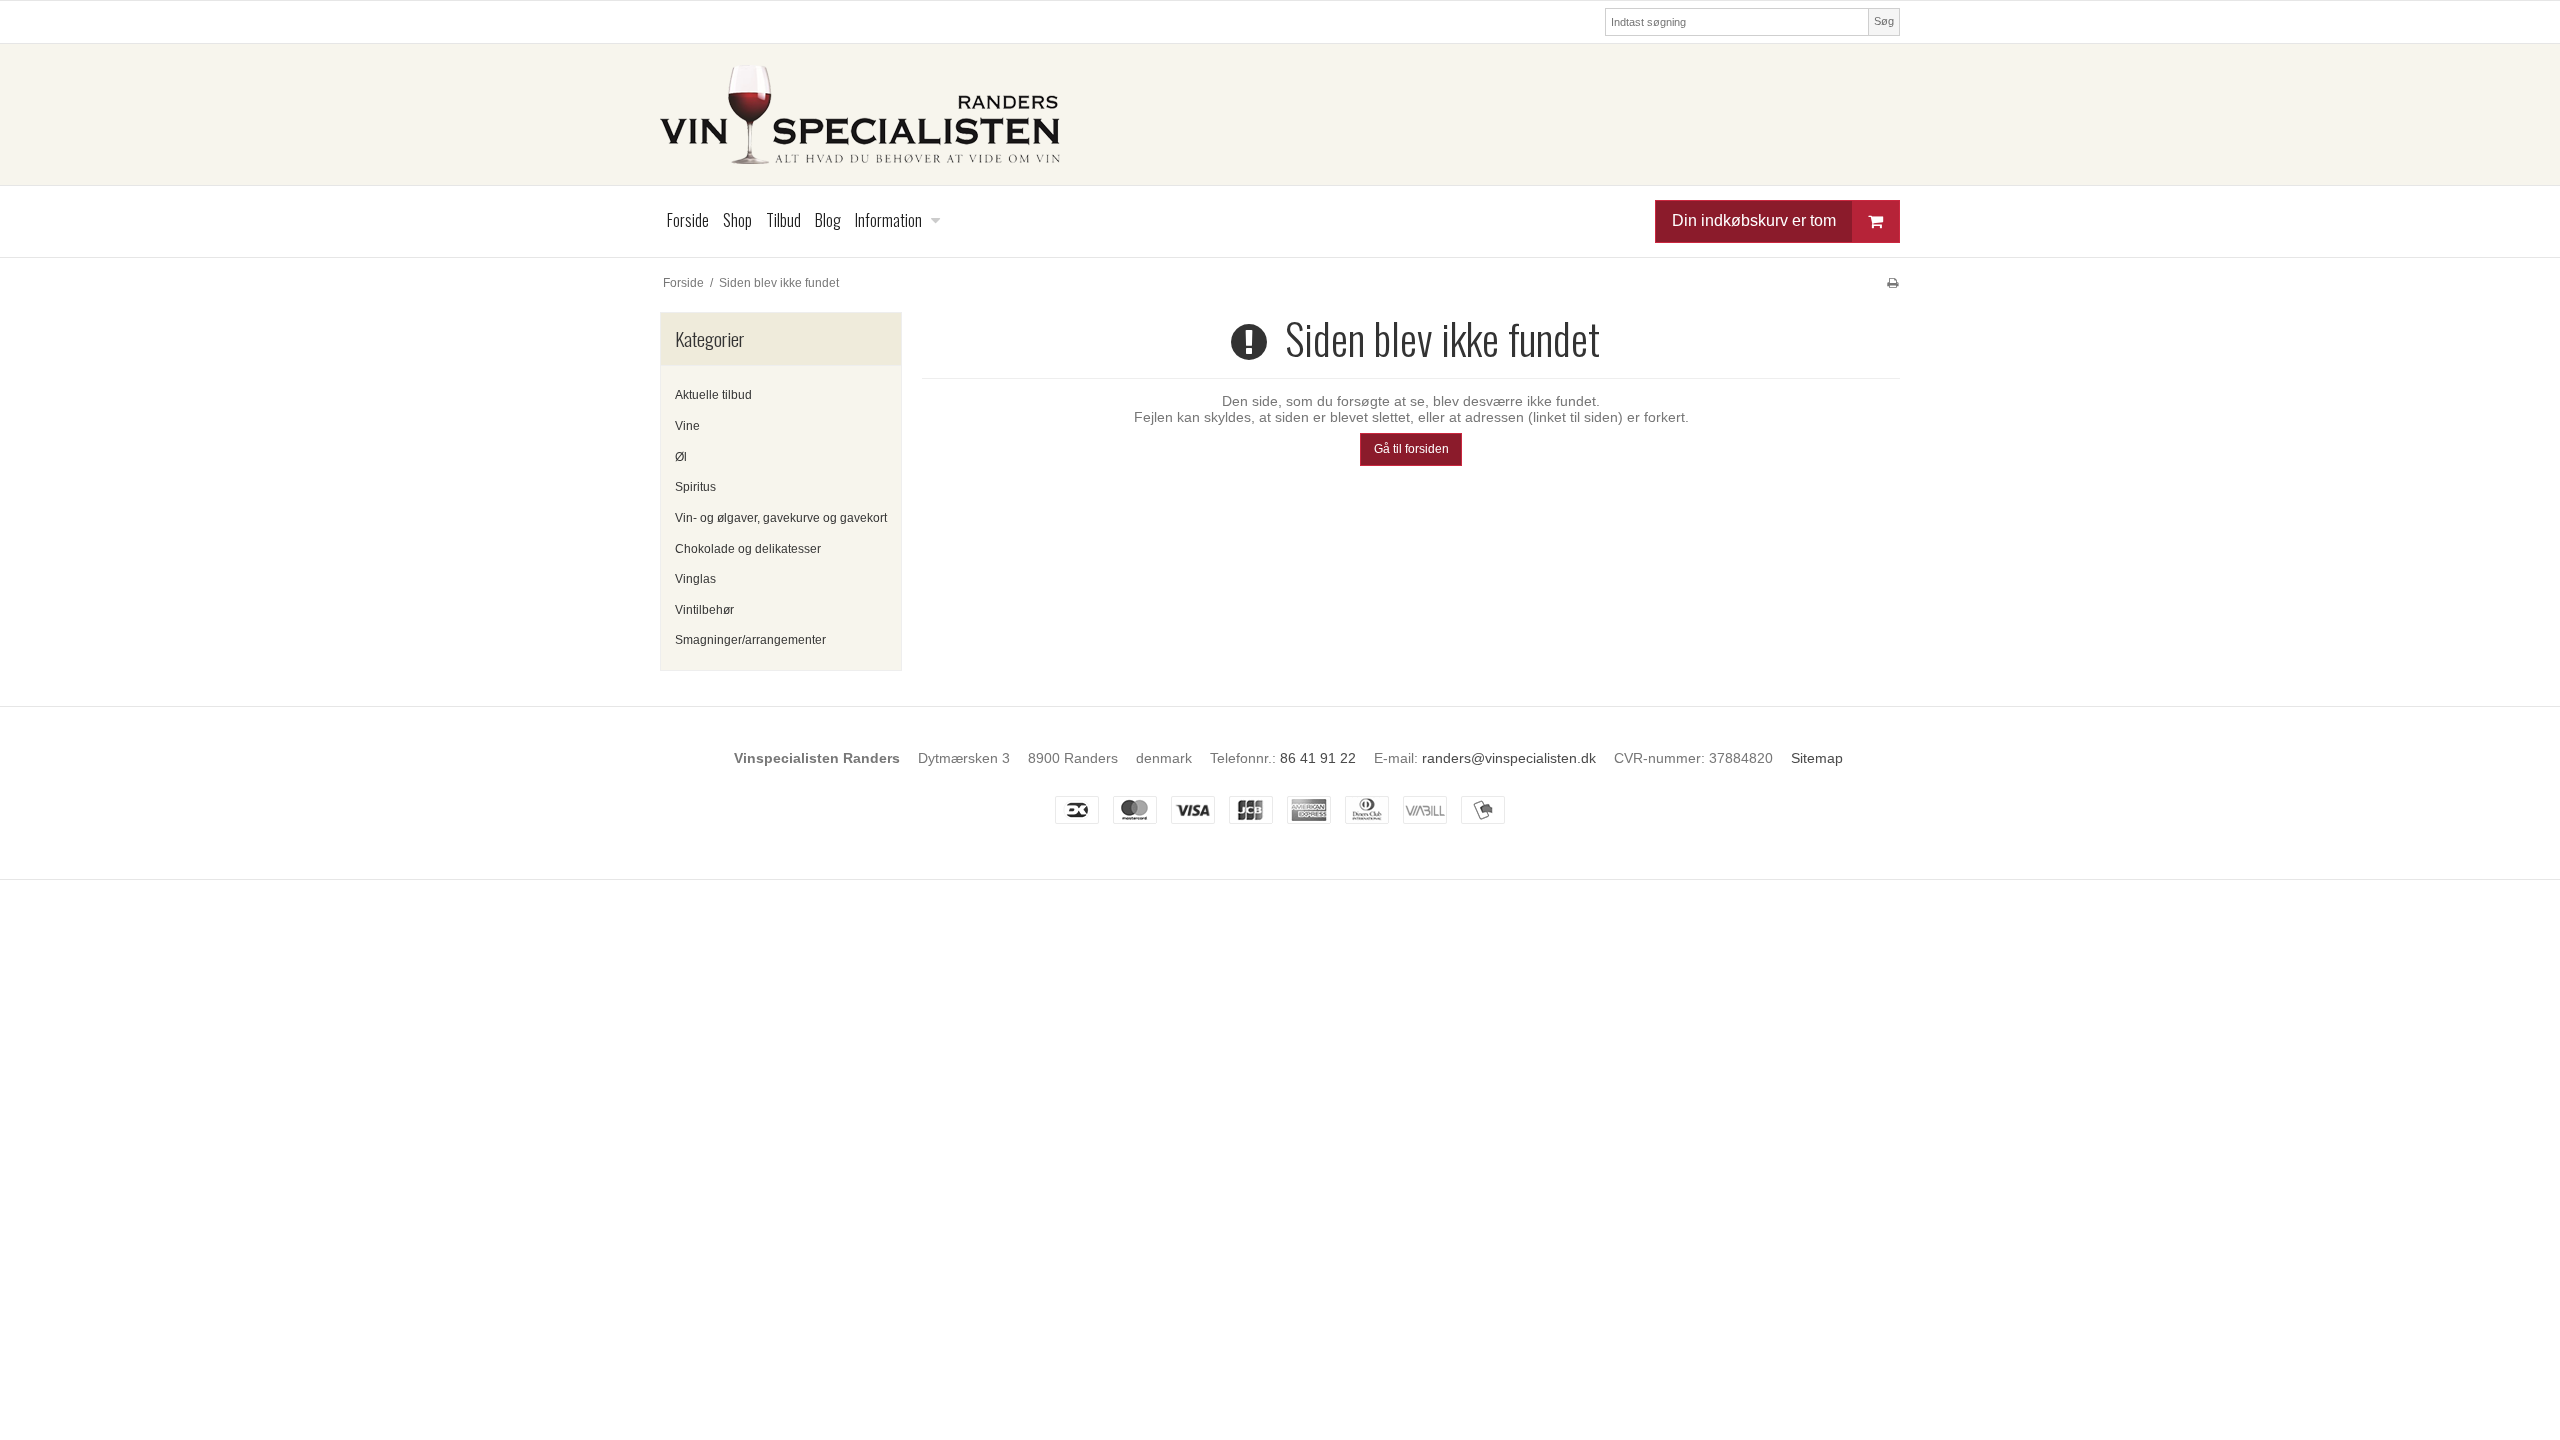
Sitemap (1817, 758)
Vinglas (695, 579)
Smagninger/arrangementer (750, 640)
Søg (1884, 21)
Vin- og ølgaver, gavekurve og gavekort (781, 518)
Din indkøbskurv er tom (1754, 220)
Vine (687, 426)
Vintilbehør (704, 610)
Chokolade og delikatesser (748, 549)
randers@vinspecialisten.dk (1509, 758)
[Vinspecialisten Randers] (1280, 114)
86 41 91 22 (1318, 758)
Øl (681, 457)
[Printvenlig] (1892, 283)
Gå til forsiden (1411, 449)
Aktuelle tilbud (713, 395)
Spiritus (695, 487)
